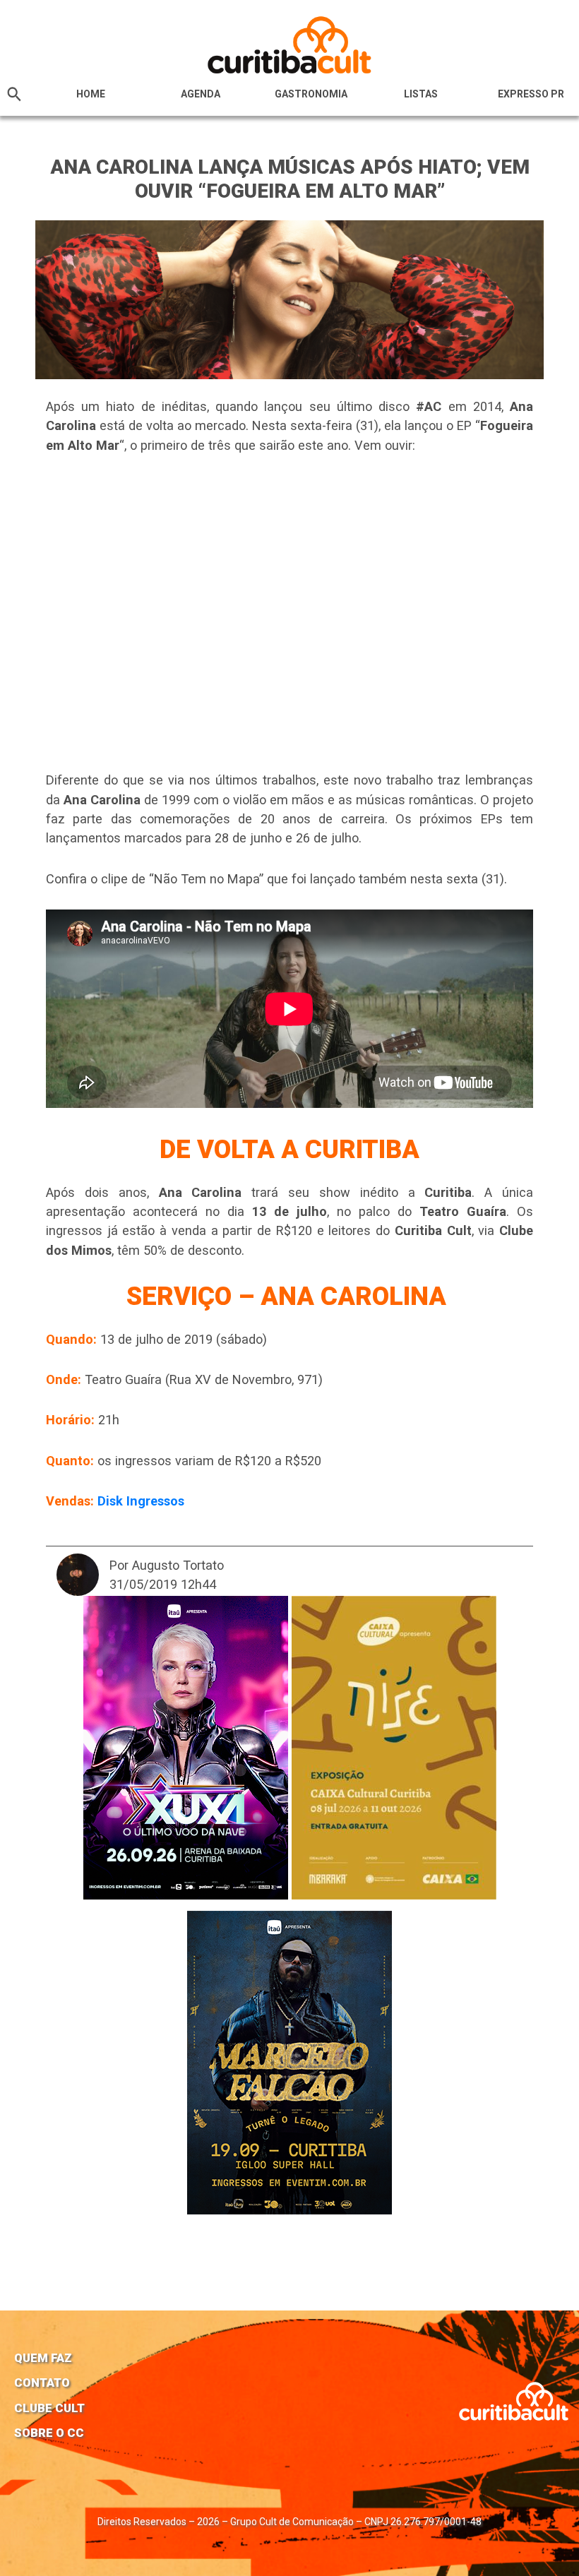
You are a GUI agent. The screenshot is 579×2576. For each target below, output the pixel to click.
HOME (91, 94)
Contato (42, 2383)
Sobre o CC (49, 2433)
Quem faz (43, 2358)
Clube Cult (49, 2408)
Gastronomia (311, 94)
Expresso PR (531, 94)
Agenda (201, 94)
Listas (421, 94)
